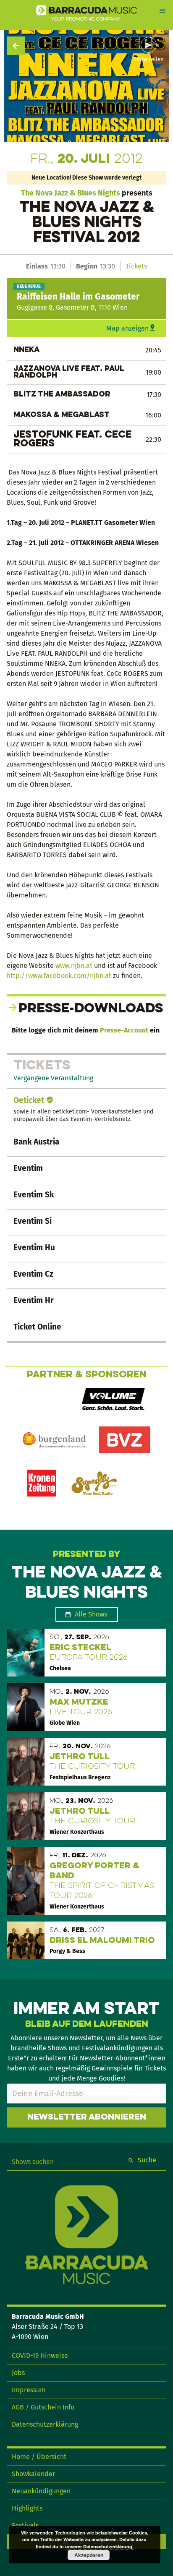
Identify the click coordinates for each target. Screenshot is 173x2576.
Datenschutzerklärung (45, 2424)
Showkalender (33, 2474)
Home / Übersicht (39, 2457)
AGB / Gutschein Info (43, 2407)
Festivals (25, 2525)
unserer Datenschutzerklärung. (99, 2546)
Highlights (27, 2508)
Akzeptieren (89, 2555)
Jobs (18, 2373)
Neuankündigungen (41, 2491)
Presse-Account (124, 1030)
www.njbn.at (74, 966)
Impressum (29, 2390)
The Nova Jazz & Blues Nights (71, 193)
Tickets (136, 266)
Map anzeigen (127, 328)
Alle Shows (91, 1614)
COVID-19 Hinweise (40, 2356)
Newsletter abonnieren (87, 2117)
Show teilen (149, 60)
